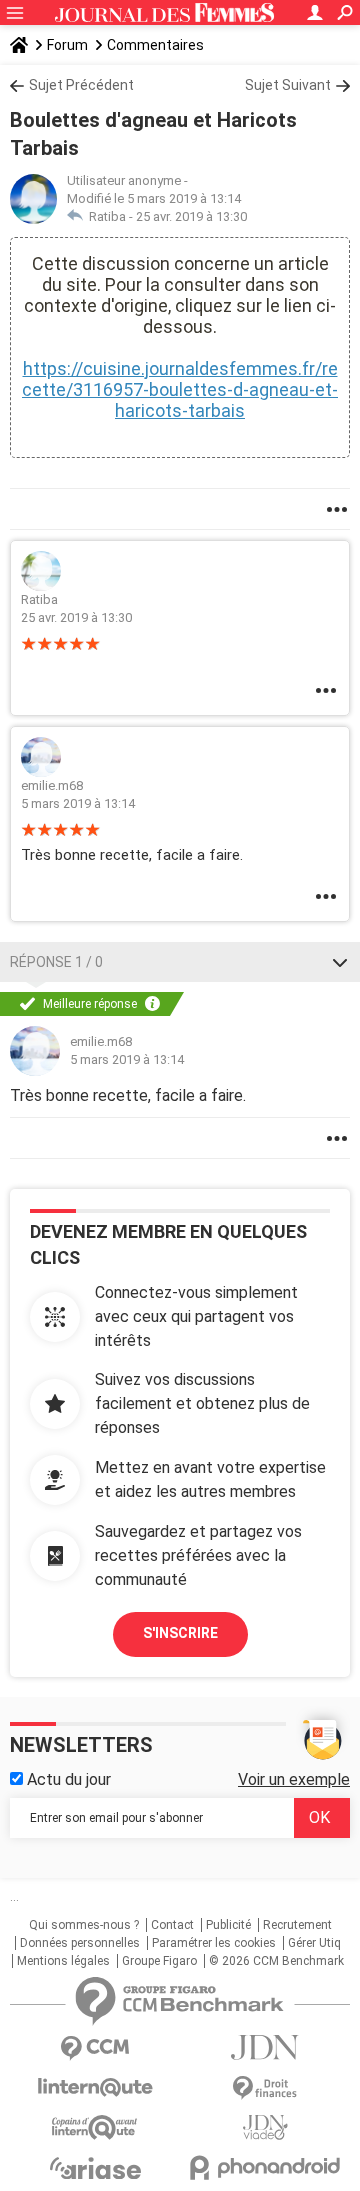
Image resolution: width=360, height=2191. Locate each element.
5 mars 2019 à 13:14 (78, 803)
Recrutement (297, 1925)
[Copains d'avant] (95, 2127)
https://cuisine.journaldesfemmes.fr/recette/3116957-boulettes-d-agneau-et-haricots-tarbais (180, 389)
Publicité (228, 1925)
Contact (172, 1925)
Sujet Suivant (288, 85)
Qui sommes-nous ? (84, 1925)
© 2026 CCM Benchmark (276, 1961)
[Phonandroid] (265, 2167)
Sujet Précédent (81, 85)
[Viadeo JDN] (265, 2127)
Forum (67, 45)
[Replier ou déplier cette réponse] (340, 962)
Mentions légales (63, 1961)
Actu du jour (67, 1779)
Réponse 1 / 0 (56, 962)
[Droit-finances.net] (265, 2088)
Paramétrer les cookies (214, 1943)
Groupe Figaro (159, 1961)
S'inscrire (180, 1633)
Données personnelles (80, 1943)
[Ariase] (95, 2168)
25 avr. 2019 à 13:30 (191, 216)
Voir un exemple (294, 1779)
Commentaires (155, 45)
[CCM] (95, 2048)
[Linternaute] (95, 2087)
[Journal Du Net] (265, 2047)
